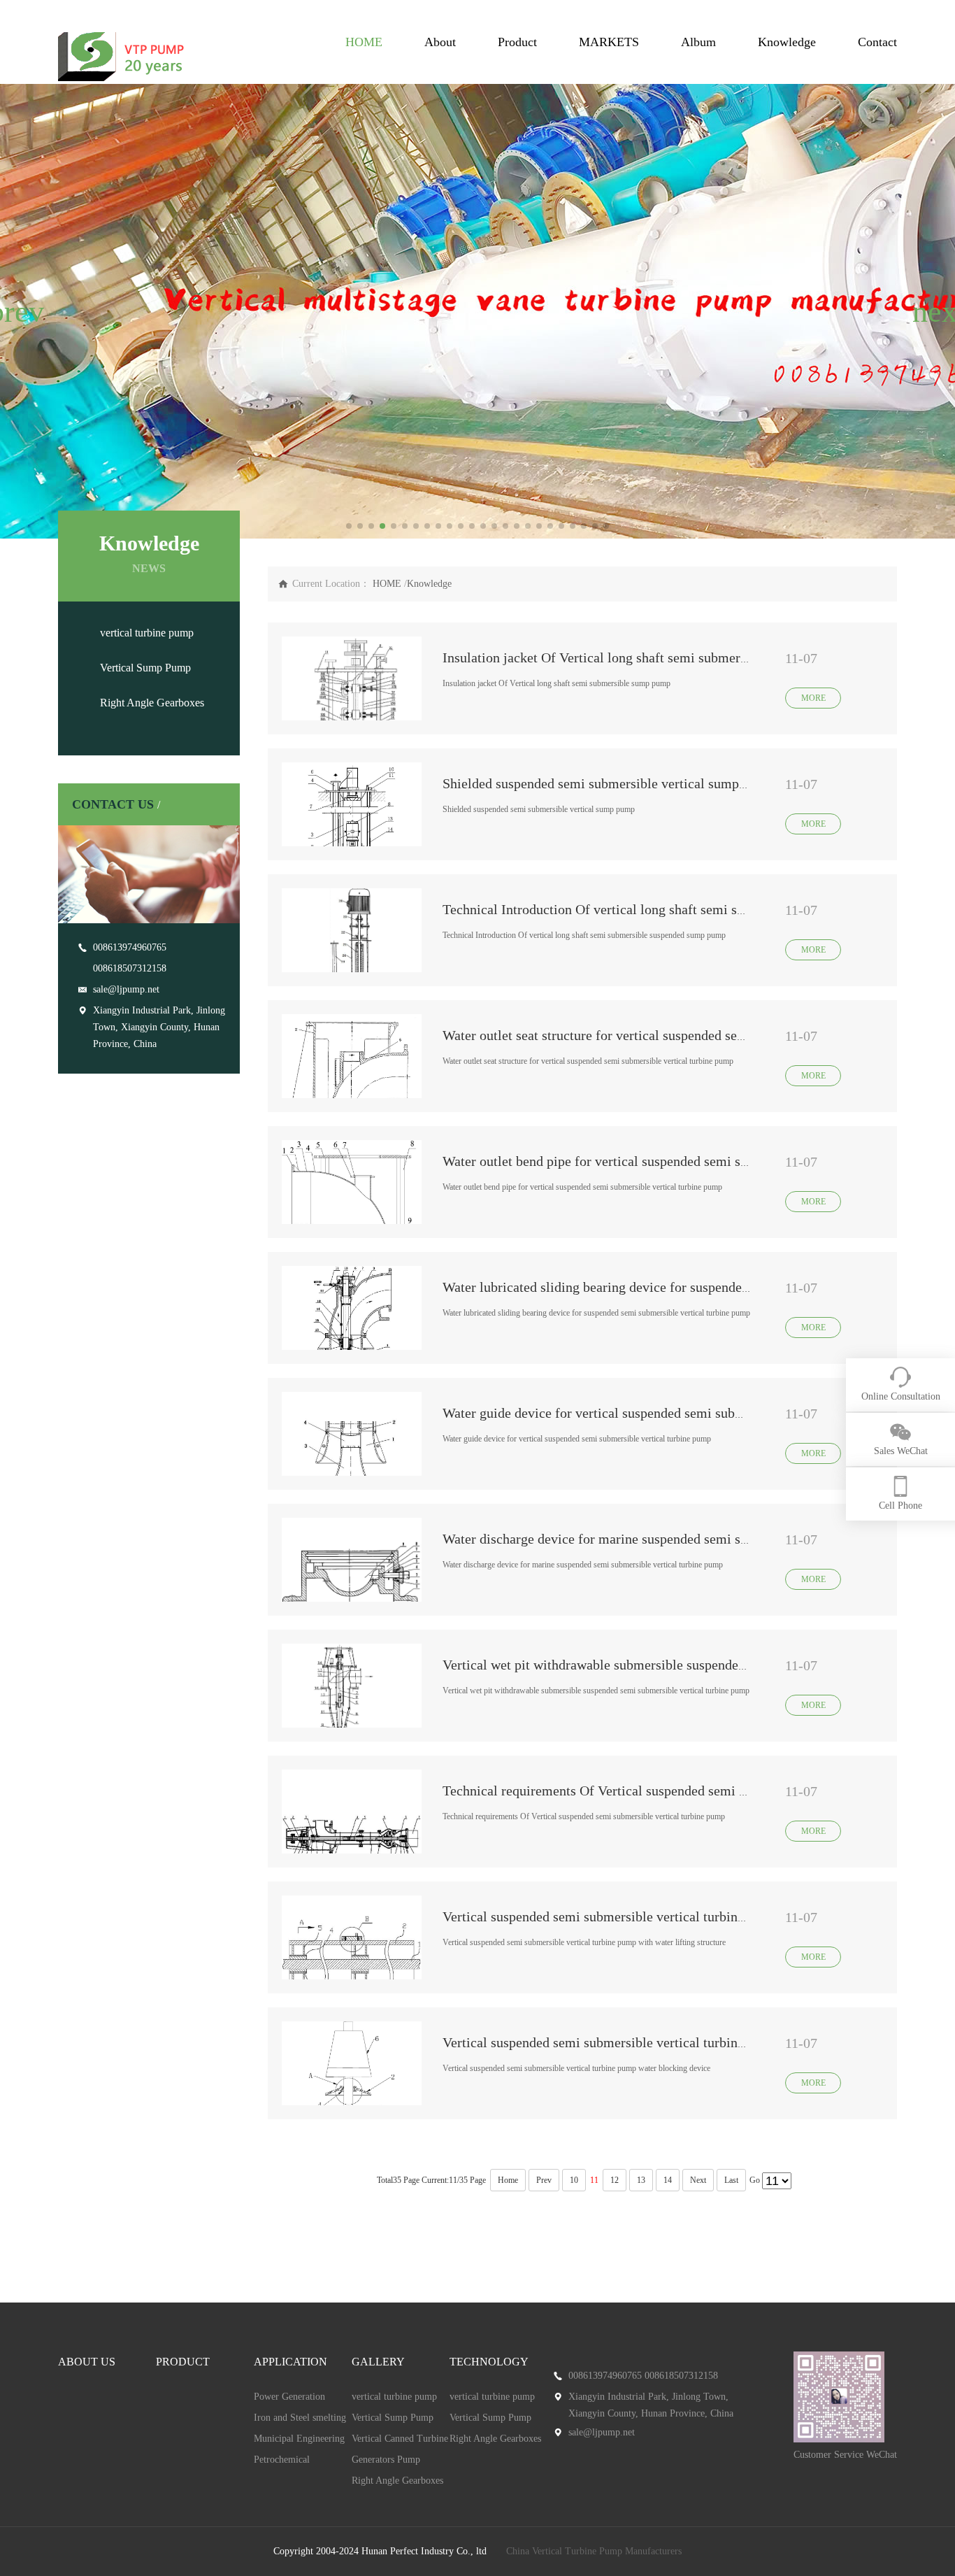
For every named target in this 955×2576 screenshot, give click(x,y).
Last (731, 2180)
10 (574, 2180)
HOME (364, 42)
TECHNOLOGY (489, 2362)
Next (698, 2180)
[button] (16, 311)
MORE (813, 698)
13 (641, 2180)
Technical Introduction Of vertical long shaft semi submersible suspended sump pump (688, 909)
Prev (544, 2180)
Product (517, 42)
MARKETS (609, 42)
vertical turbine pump (147, 633)
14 (668, 2180)
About (440, 42)
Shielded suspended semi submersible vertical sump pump (609, 783)
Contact (877, 42)
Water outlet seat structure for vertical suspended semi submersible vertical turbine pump (697, 1035)
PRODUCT (183, 2362)
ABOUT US (87, 2362)
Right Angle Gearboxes (152, 703)
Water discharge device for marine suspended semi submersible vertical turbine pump (687, 1539)
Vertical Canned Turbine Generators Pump (400, 2449)
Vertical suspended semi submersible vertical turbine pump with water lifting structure (689, 1916)
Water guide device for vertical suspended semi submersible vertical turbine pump (677, 1413)
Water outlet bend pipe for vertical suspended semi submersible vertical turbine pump (687, 1161)
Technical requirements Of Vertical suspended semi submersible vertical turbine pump (689, 1791)
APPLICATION (290, 2362)
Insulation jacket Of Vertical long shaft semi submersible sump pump (640, 657)
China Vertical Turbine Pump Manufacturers (594, 2551)
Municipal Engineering (299, 2439)
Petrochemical (282, 2460)
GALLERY (378, 2362)
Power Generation (289, 2397)
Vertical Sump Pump (145, 668)
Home (508, 2180)
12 (615, 2180)
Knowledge (787, 42)
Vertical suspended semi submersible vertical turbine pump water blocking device (675, 2042)
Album (698, 42)
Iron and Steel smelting (300, 2418)
